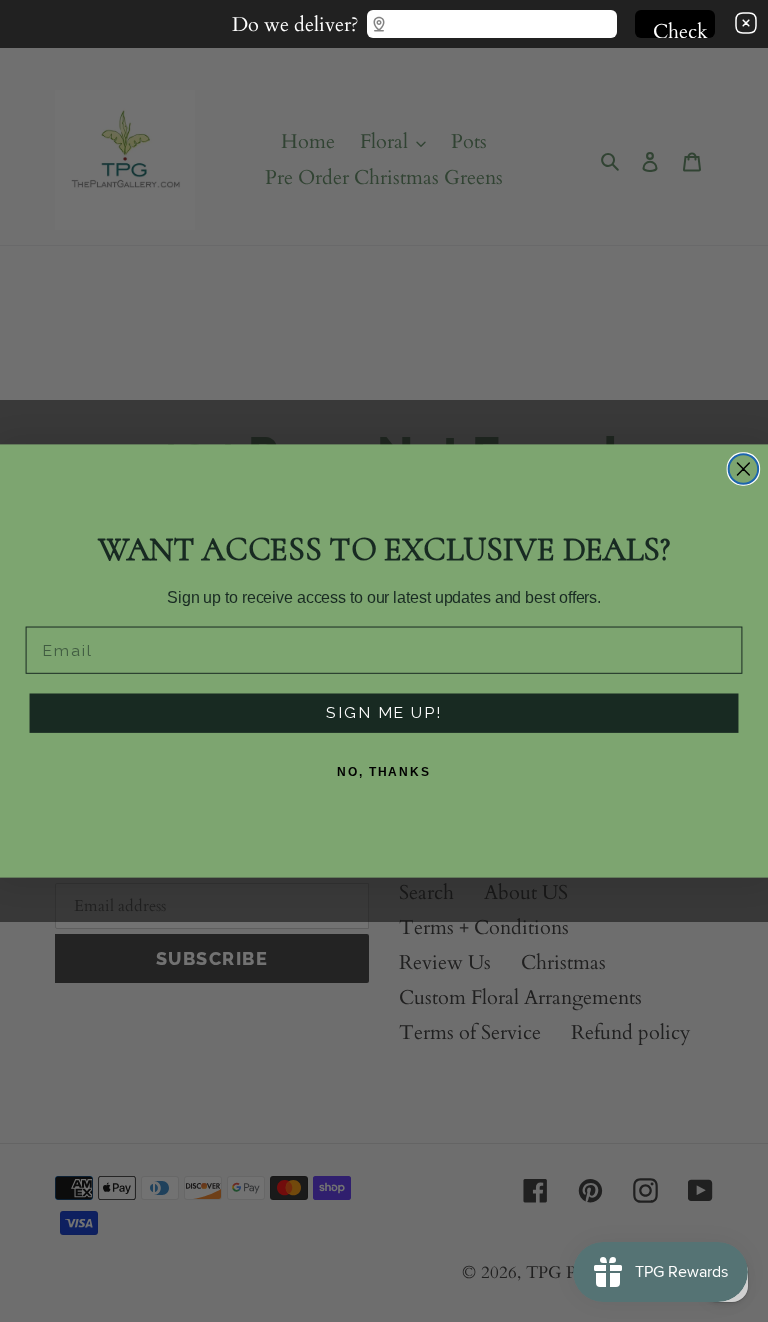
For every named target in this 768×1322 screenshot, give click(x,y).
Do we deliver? (295, 20)
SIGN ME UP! (383, 713)
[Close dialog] (744, 469)
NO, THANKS (384, 773)
